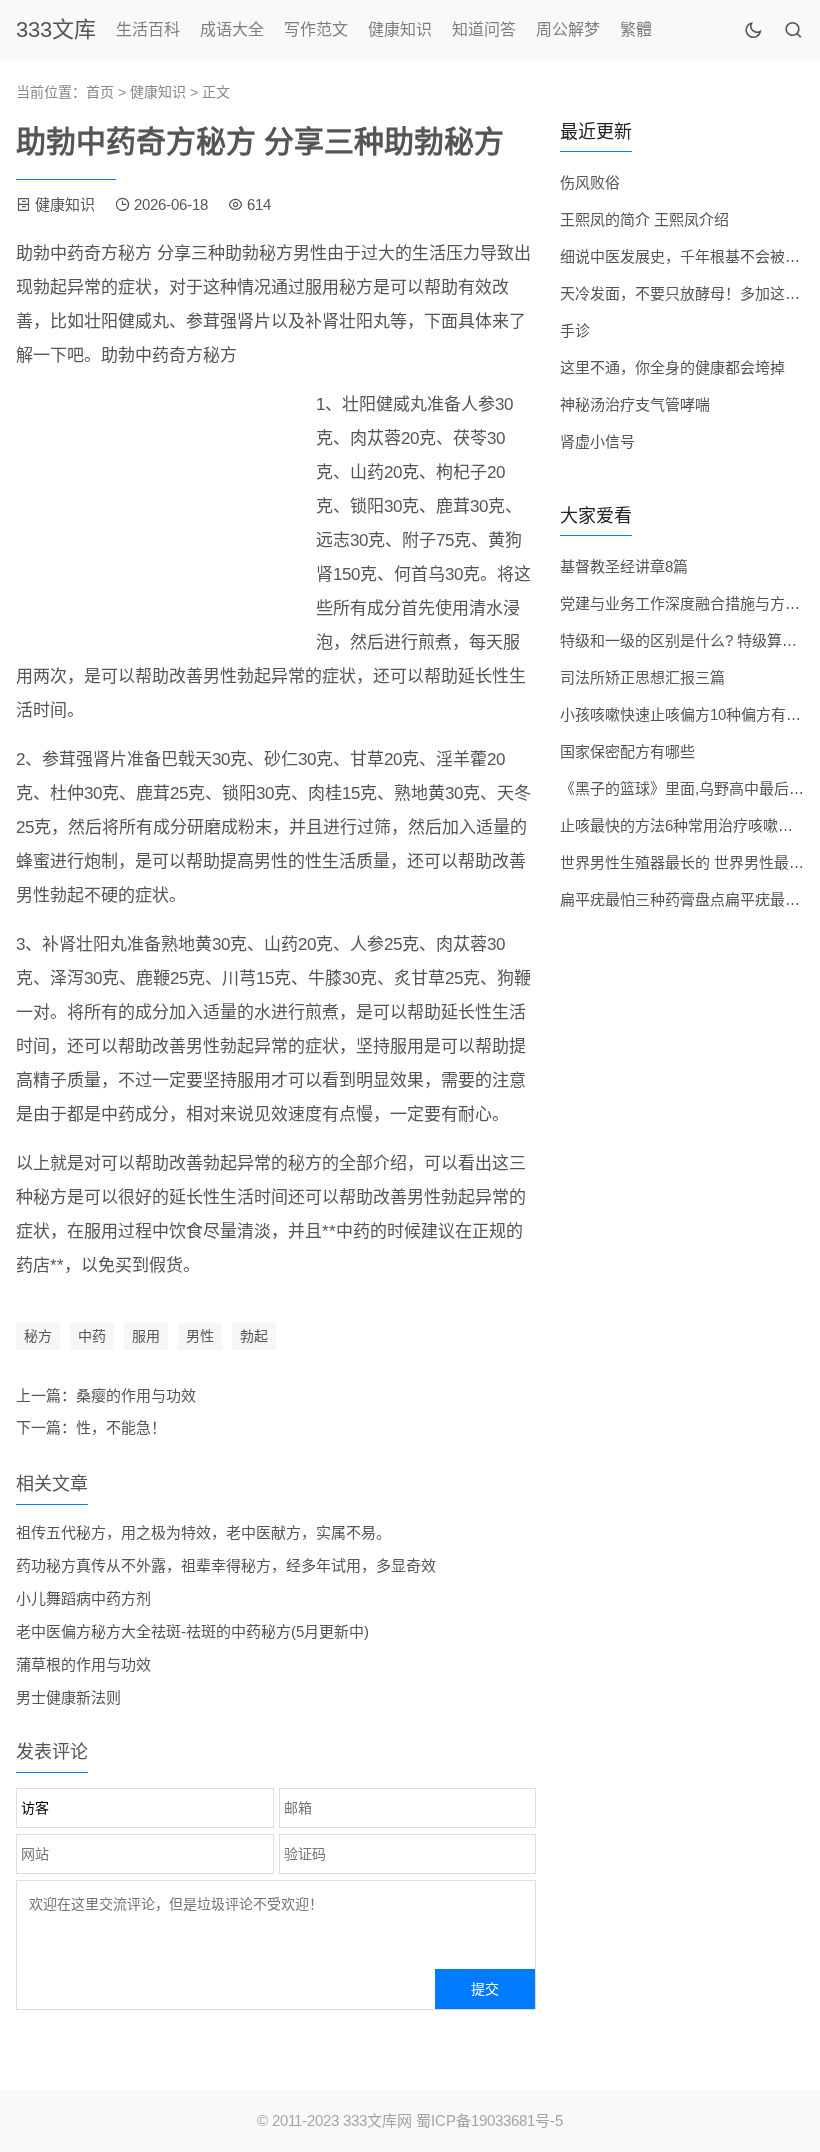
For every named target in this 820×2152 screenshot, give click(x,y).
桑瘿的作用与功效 (136, 1395)
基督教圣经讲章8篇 (624, 566)
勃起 (254, 1336)
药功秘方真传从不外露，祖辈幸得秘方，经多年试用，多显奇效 (226, 1565)
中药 (92, 1336)
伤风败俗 (590, 182)
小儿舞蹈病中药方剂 (83, 1598)
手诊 (575, 330)
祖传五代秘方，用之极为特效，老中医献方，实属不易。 (203, 1532)
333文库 (56, 29)
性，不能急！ (121, 1427)
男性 (200, 1336)
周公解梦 (568, 29)
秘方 (38, 1336)
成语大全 (232, 29)
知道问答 (484, 29)
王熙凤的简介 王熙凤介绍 (644, 219)
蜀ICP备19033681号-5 (489, 2120)
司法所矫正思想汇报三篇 (642, 677)
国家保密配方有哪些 (627, 751)
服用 (146, 1336)
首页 (100, 92)
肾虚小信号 (597, 441)
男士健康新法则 (68, 1697)
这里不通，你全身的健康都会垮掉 (672, 367)
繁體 (636, 29)
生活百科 (148, 29)
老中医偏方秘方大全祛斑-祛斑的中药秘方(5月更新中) (192, 1631)
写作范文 (316, 29)
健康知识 (400, 29)
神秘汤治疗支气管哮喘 (635, 404)
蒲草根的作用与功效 (83, 1664)
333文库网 (377, 2120)
